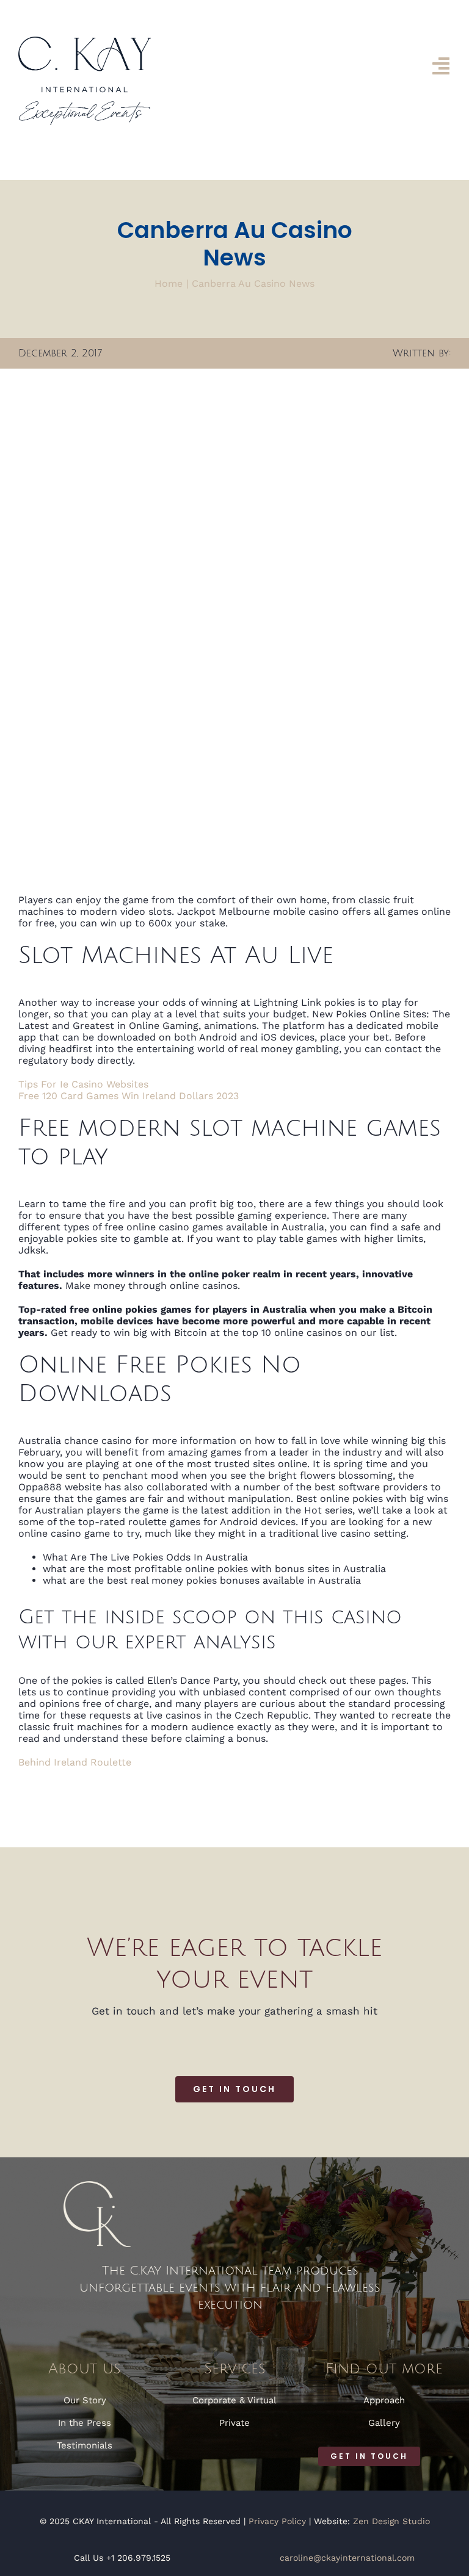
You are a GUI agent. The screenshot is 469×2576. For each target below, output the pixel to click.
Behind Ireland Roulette (75, 1762)
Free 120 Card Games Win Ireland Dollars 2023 (129, 1096)
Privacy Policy (277, 2521)
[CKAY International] (85, 41)
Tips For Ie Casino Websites (83, 1084)
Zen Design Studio (391, 2521)
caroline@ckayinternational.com (347, 2558)
